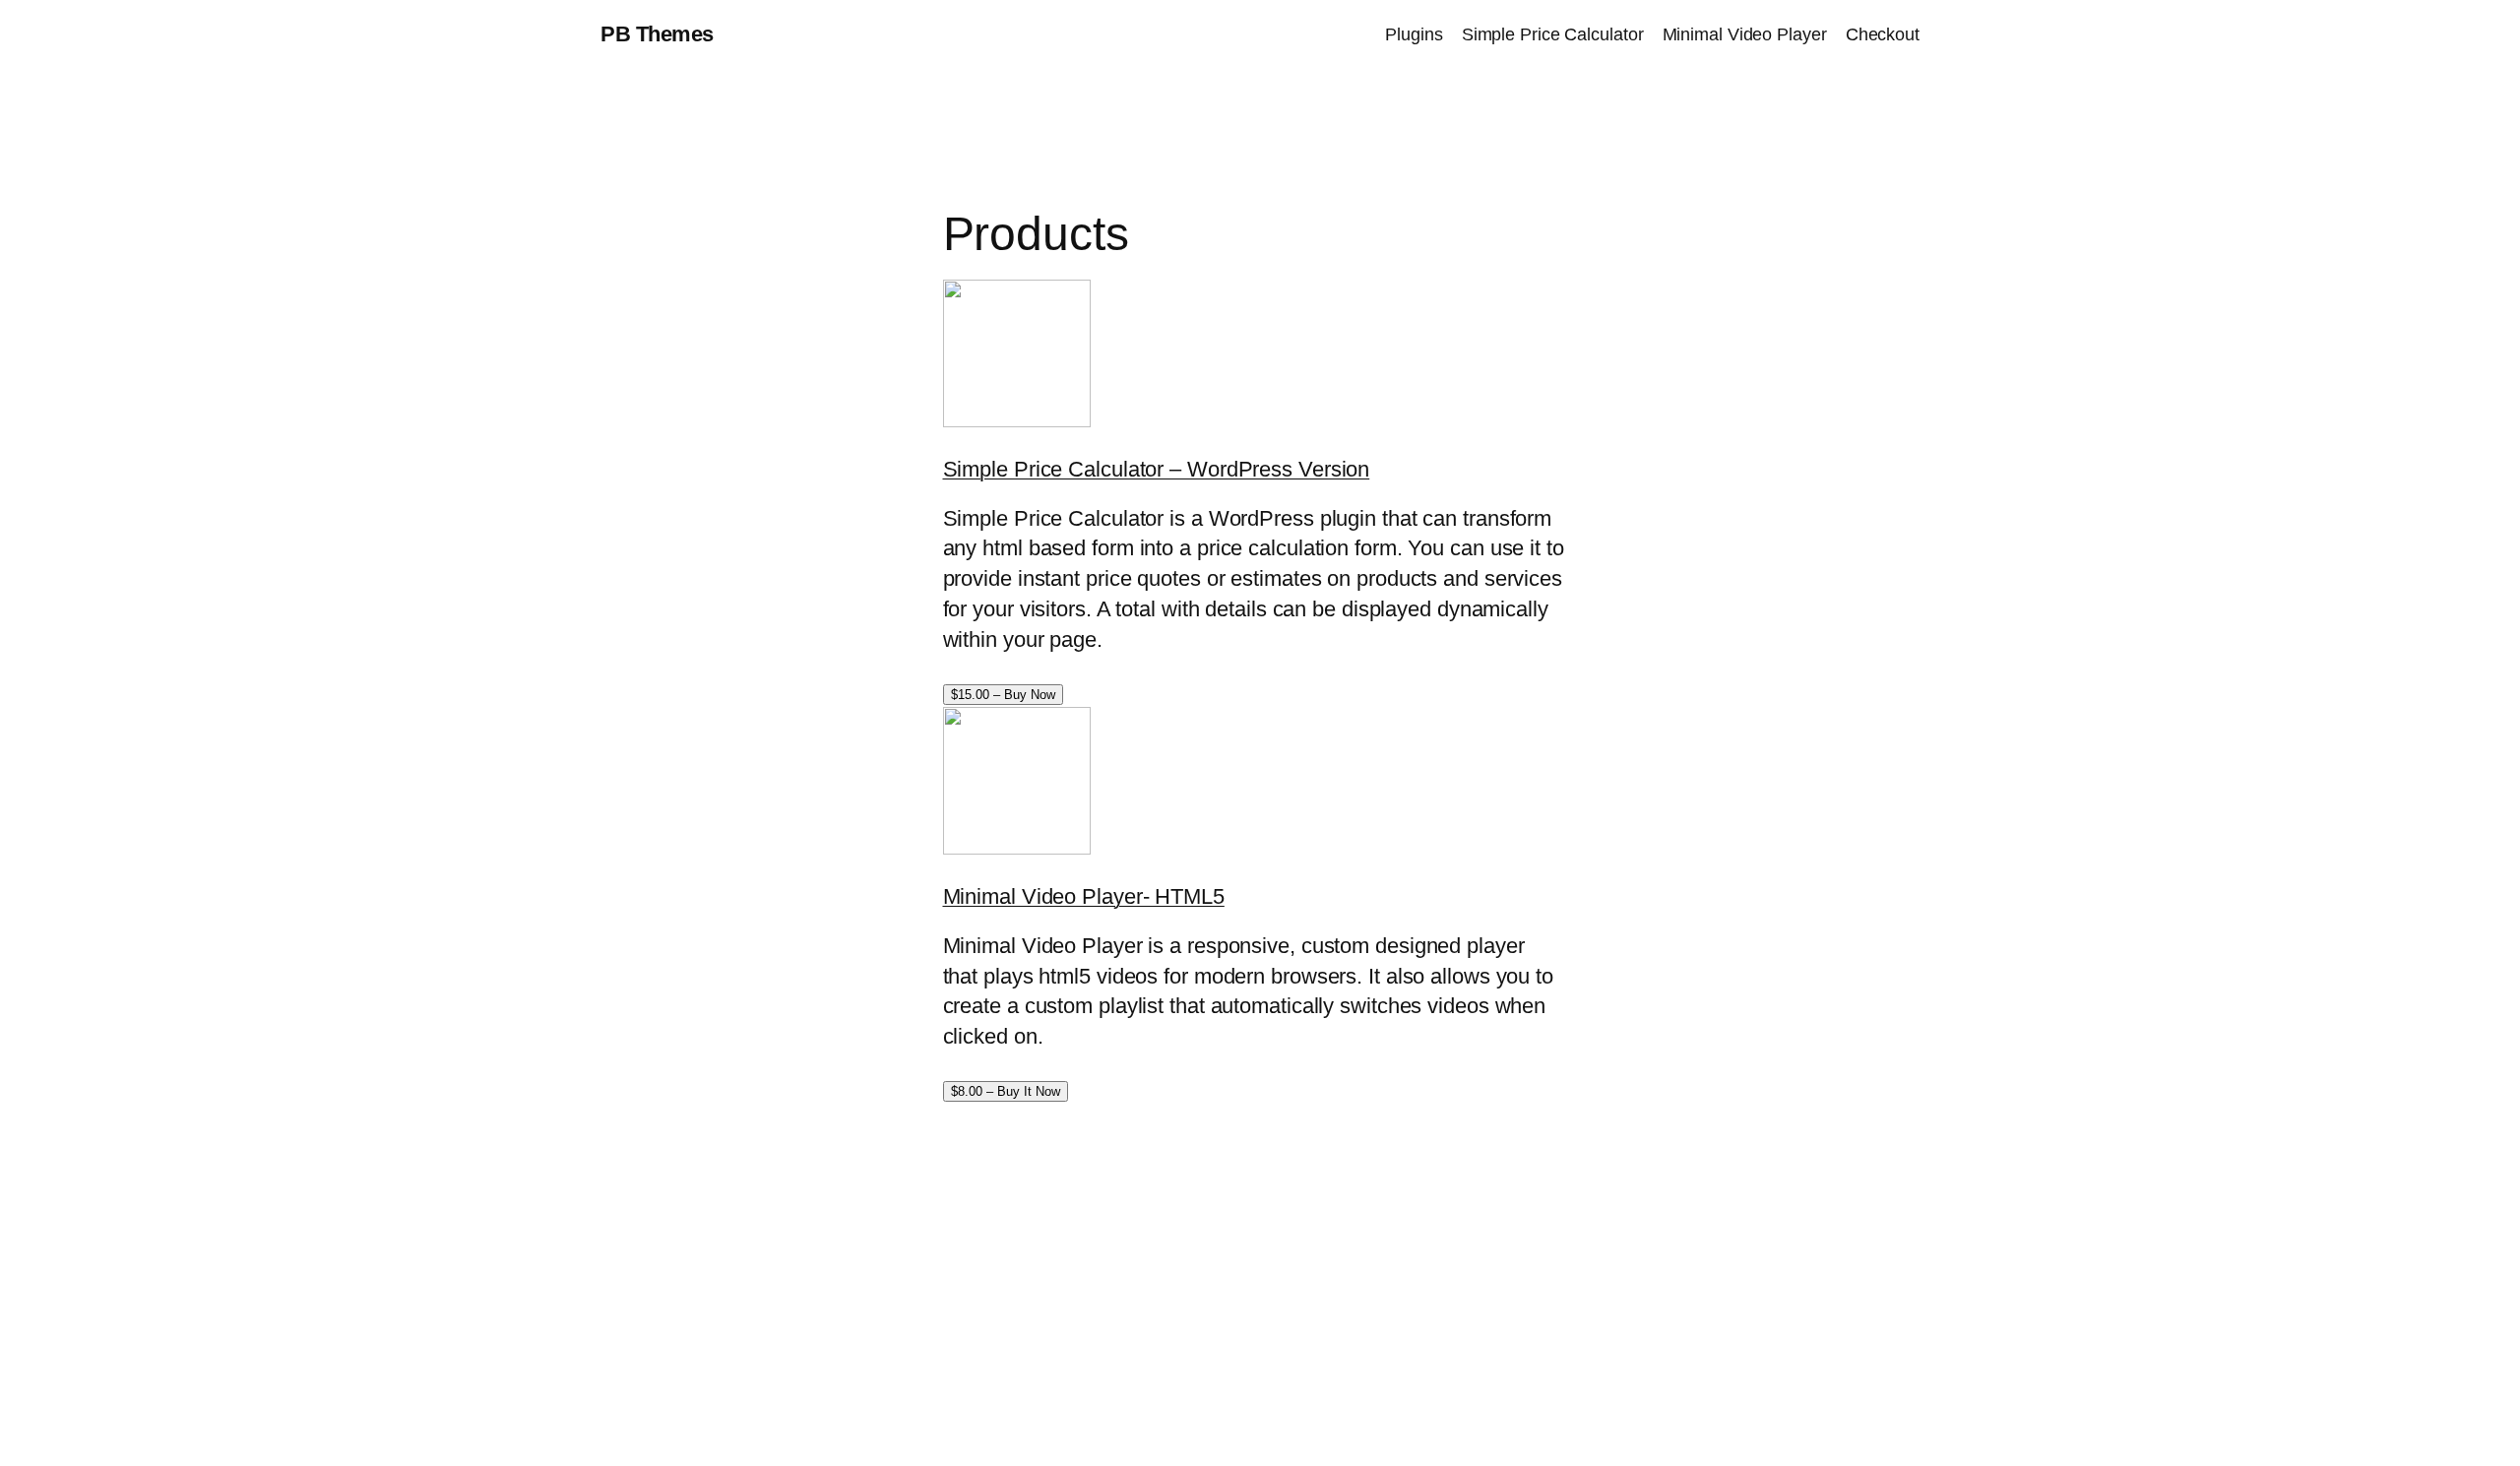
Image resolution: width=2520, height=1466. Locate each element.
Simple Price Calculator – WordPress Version (1157, 469)
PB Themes (657, 34)
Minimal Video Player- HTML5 (1084, 896)
